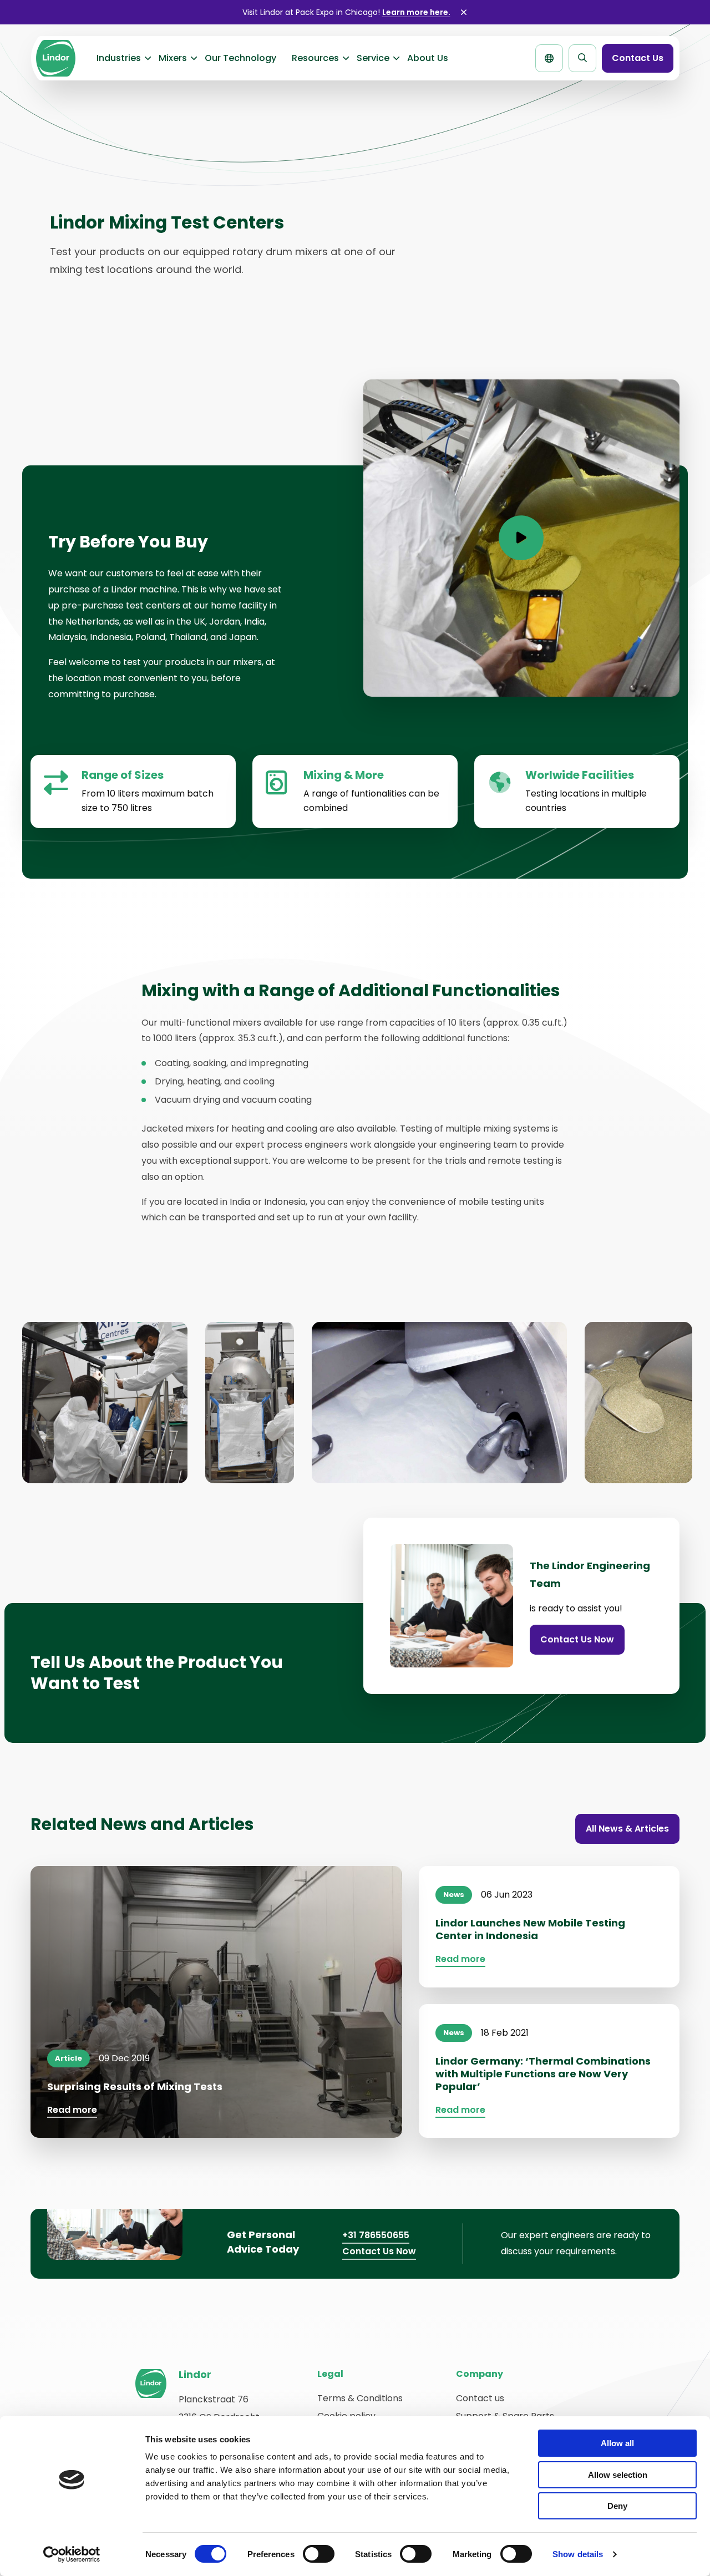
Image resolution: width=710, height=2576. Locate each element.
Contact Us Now (577, 1639)
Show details (578, 2554)
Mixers (173, 58)
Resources (315, 58)
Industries (119, 58)
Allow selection (618, 2475)
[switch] (319, 2554)
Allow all (617, 2443)
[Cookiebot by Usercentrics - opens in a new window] (72, 2554)
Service (373, 58)
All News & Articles (627, 1829)
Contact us (480, 2398)
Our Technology (240, 58)
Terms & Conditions (360, 2398)
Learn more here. (416, 12)
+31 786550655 (376, 2235)
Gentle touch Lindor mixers (55, 58)
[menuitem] (120, 58)
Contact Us (638, 58)
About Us (428, 58)
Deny (617, 2506)
